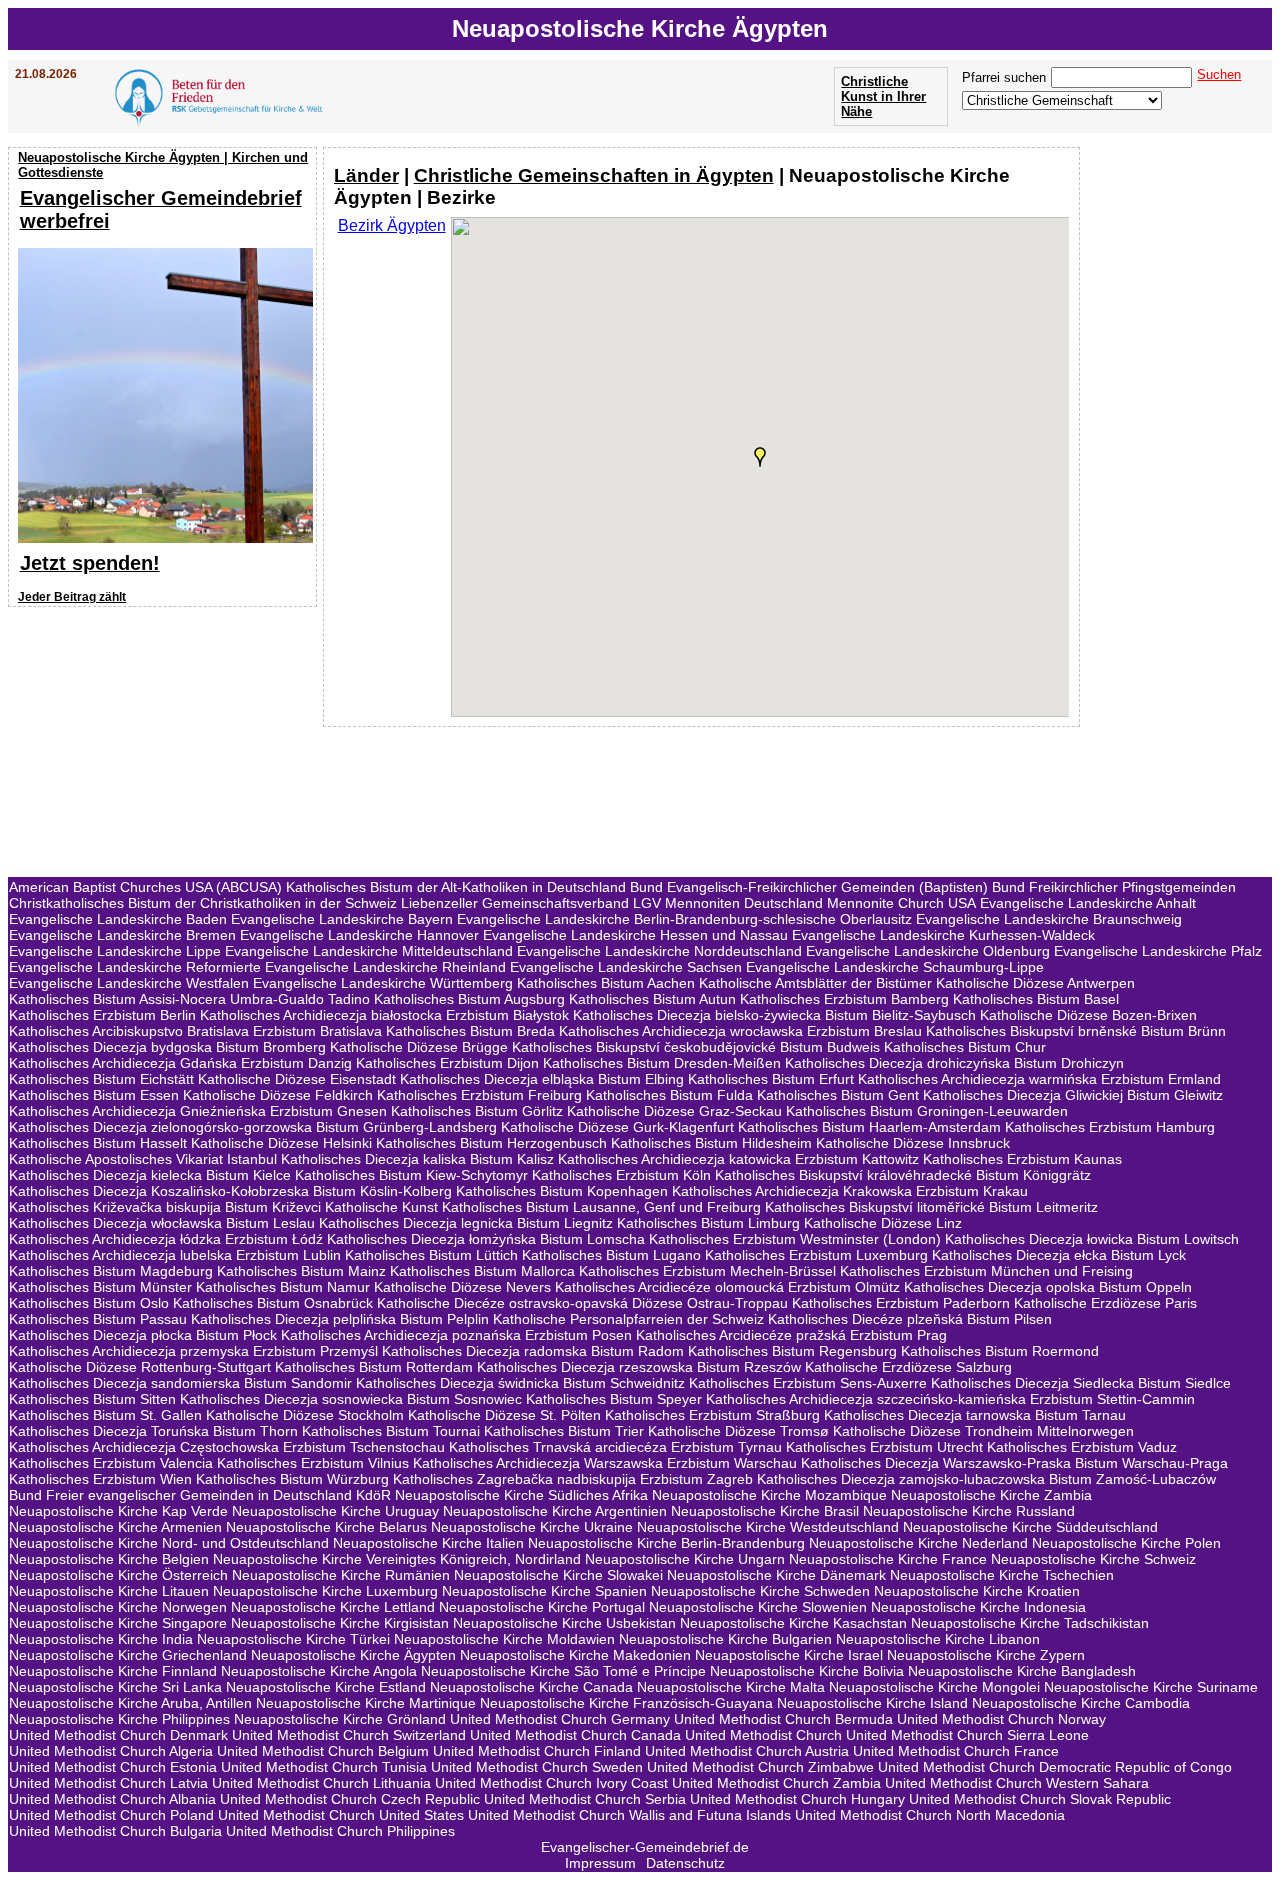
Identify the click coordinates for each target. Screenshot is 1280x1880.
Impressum (600, 1863)
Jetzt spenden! (90, 563)
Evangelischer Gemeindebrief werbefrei (161, 209)
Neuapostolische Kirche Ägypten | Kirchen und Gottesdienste (163, 165)
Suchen (1219, 74)
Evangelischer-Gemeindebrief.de (645, 1847)
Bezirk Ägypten (392, 225)
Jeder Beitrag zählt (72, 597)
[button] (760, 457)
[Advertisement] (165, 742)
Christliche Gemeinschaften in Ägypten (594, 175)
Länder (366, 175)
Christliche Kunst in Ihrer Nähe (883, 96)
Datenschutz (685, 1863)
